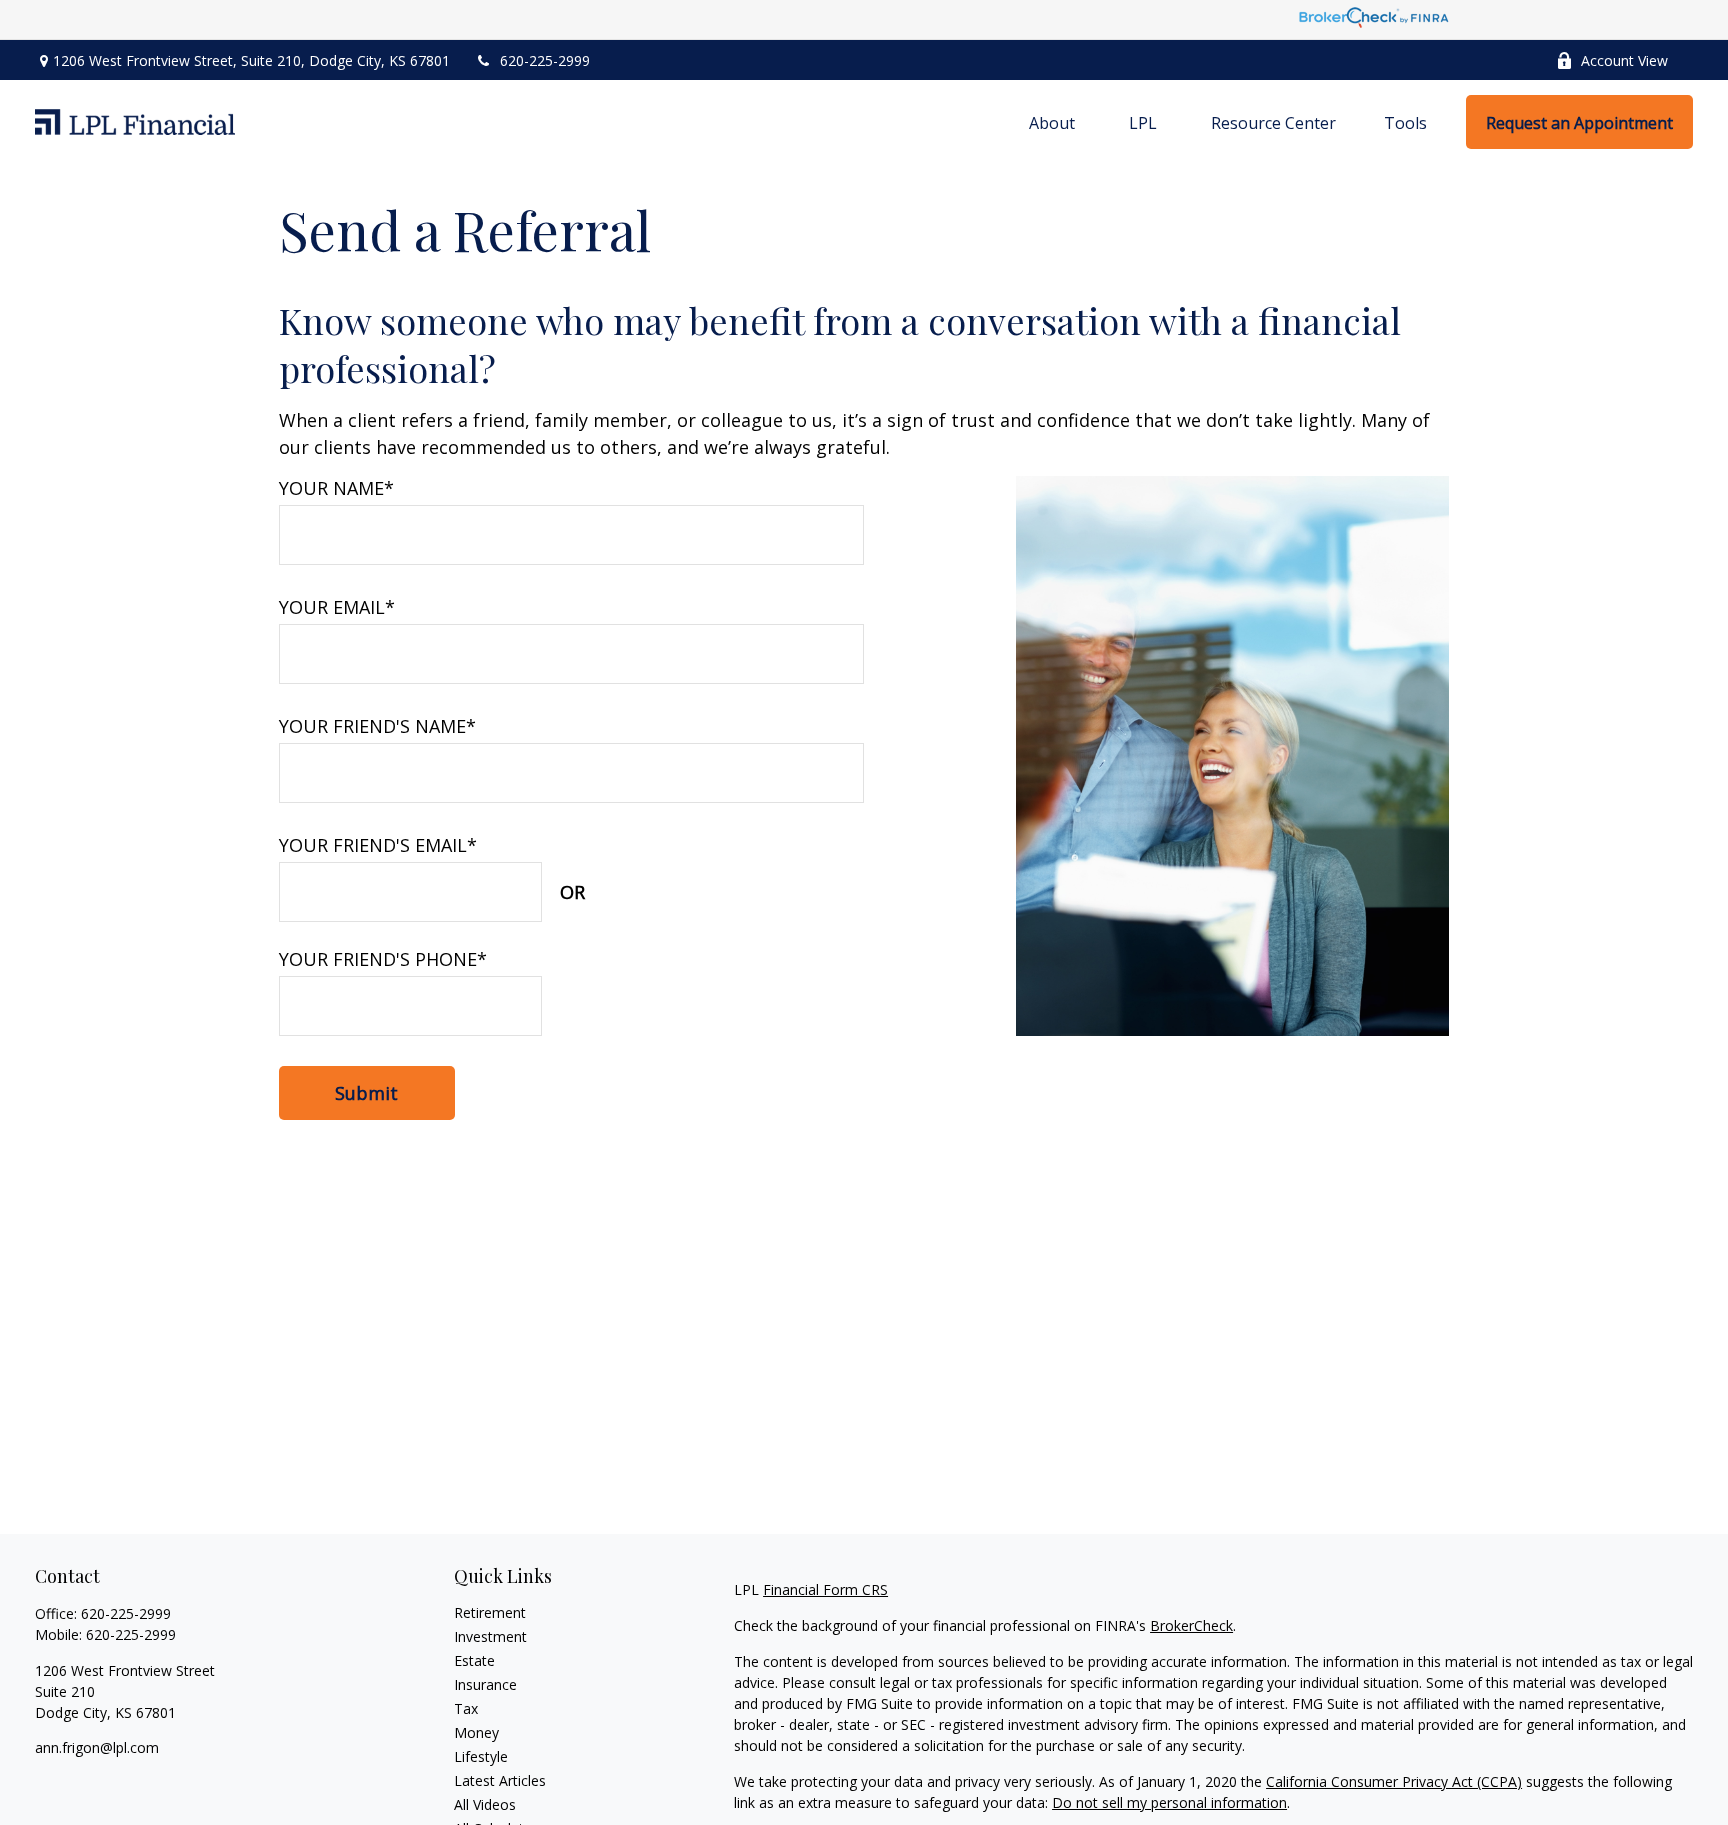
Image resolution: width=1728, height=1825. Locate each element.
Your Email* (337, 607)
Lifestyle (481, 1756)
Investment (490, 1636)
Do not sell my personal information (1169, 1802)
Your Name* (336, 488)
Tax (466, 1708)
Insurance (485, 1684)
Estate (474, 1660)
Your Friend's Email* (378, 845)
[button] (1052, 122)
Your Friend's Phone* (383, 959)
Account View (1624, 60)
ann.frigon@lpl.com (97, 1747)
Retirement (490, 1612)
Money (476, 1732)
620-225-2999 (545, 60)
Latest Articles (500, 1780)
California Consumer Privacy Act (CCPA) (1394, 1781)
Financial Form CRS (825, 1589)
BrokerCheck (1191, 1625)
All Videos (485, 1804)
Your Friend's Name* (377, 726)
